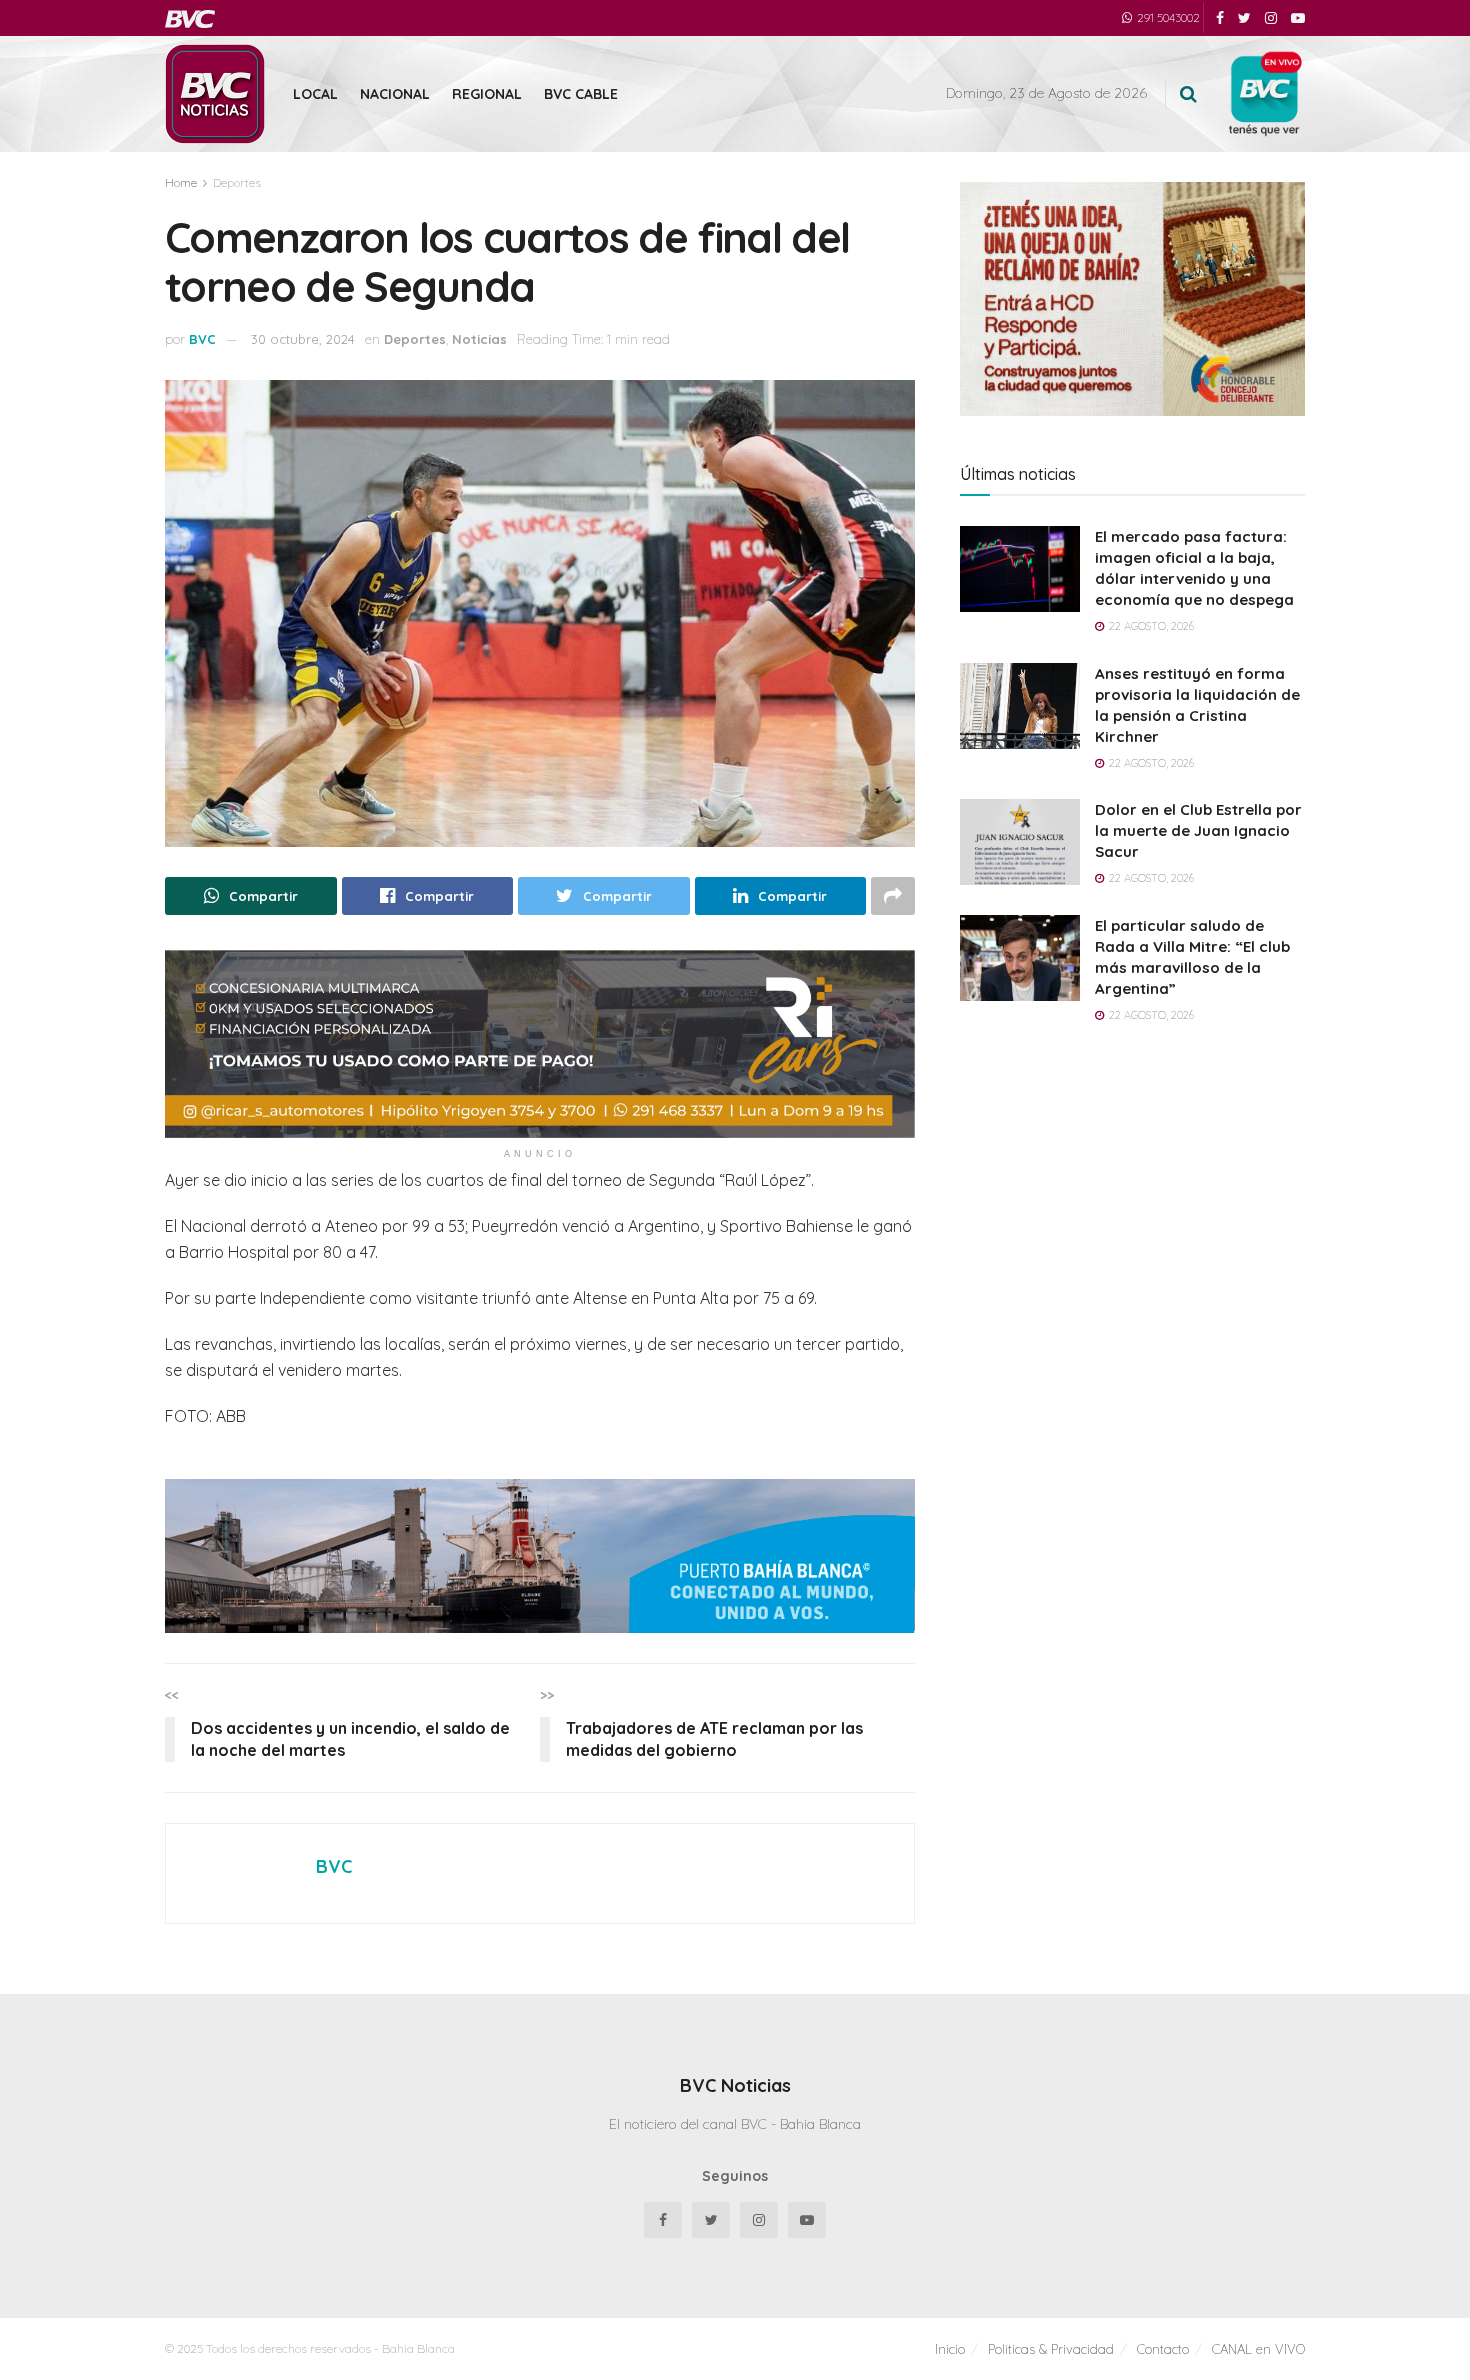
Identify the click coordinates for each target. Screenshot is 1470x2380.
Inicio (950, 2349)
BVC (202, 339)
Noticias (479, 339)
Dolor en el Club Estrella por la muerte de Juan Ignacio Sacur (1198, 830)
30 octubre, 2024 (303, 339)
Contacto (1163, 2349)
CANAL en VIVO (1258, 2349)
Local (315, 94)
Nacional (395, 94)
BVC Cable (581, 94)
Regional (487, 94)
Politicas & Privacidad (1051, 2349)
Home (181, 182)
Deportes (237, 182)
